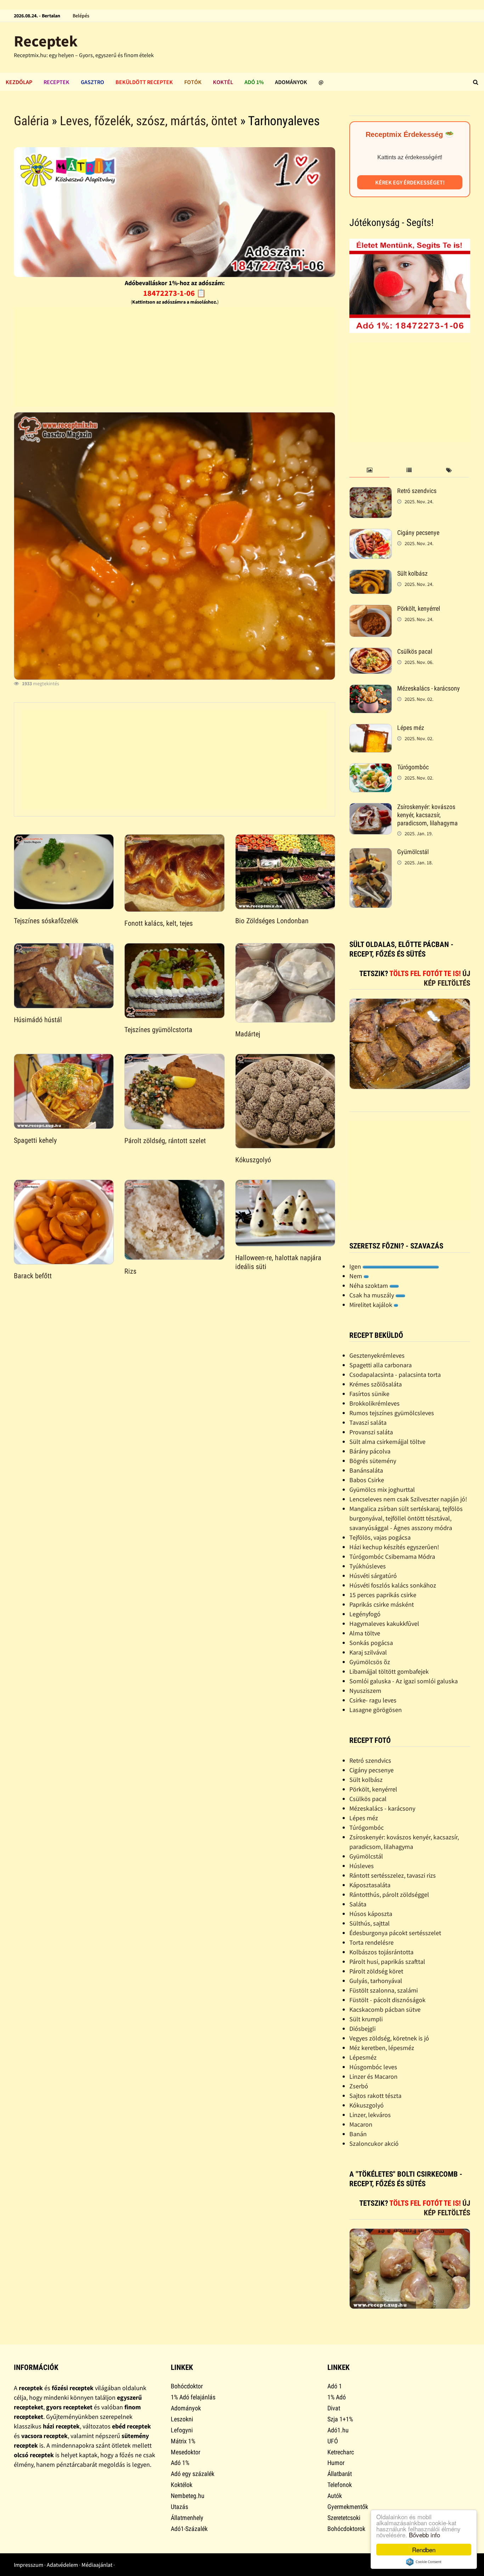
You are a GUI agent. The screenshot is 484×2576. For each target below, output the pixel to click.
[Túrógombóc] (371, 768)
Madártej (248, 1034)
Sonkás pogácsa (371, 1643)
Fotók (193, 82)
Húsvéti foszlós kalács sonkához (393, 1585)
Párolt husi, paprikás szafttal (387, 1962)
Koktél (223, 82)
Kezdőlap (19, 82)
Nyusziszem (365, 1691)
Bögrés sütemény (373, 1461)
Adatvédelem (62, 2565)
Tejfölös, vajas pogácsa (380, 1537)
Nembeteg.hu (188, 2496)
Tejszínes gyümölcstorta (158, 1030)
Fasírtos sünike (369, 1394)
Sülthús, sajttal (370, 1923)
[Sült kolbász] (371, 574)
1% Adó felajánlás (193, 2397)
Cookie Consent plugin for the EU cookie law (424, 2562)
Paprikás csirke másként (382, 1604)
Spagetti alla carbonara (381, 1365)
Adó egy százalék (193, 2474)
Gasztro (92, 82)
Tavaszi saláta (368, 1422)
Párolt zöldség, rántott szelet (165, 1141)
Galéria (31, 121)
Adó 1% (254, 82)
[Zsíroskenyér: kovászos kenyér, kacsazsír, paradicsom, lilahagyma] (371, 808)
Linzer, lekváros (370, 2115)
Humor (336, 2463)
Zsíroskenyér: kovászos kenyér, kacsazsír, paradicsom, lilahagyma (427, 815)
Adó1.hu (338, 2430)
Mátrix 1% (183, 2441)
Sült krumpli (366, 2019)
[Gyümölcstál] (371, 853)
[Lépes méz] (371, 729)
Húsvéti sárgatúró (373, 1576)
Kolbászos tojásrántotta (381, 1952)
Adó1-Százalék (189, 2529)
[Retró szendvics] (371, 492)
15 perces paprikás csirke (383, 1595)
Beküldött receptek (144, 82)
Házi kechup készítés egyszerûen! (394, 1547)
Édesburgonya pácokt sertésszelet (395, 1933)
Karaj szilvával (368, 1652)
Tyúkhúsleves (368, 1566)
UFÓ (333, 2441)
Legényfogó (365, 1614)
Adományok (291, 82)
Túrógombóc (413, 767)
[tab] (369, 470)
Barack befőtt (33, 1276)
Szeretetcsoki (344, 2518)
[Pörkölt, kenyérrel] (371, 610)
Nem (356, 1276)
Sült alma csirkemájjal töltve (387, 1442)
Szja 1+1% (340, 2419)
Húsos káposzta (371, 1914)
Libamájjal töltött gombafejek (389, 1671)
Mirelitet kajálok (372, 1305)
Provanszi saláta (371, 1432)
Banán (358, 2134)
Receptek (46, 41)
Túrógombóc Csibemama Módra (392, 1556)
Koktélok (182, 2485)
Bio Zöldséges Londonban (272, 921)
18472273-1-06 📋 (175, 293)
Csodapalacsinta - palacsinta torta (395, 1375)
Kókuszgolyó (253, 1160)
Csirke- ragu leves (373, 1700)
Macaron (361, 2124)
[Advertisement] (175, 357)
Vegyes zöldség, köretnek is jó (389, 2038)
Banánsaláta (366, 1470)
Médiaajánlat (97, 2565)
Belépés (81, 16)
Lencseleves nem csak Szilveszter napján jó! (408, 1499)
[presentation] (369, 470)
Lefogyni (182, 2430)
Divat (334, 2408)
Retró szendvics (417, 491)
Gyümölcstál (413, 852)
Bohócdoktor (187, 2386)
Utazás (179, 2507)
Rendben (424, 2550)
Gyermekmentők (348, 2507)
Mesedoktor (185, 2452)
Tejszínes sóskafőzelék (46, 921)
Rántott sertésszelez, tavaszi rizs (393, 1875)
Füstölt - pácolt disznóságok (387, 2000)
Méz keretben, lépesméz (382, 2048)
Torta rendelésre (372, 1942)
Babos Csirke (367, 1480)
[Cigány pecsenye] (371, 534)
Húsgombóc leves (373, 2067)
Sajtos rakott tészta (375, 2096)
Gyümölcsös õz (370, 1662)
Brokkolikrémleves (375, 1403)
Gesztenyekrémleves (377, 1355)
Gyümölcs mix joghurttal (382, 1489)
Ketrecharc (341, 2452)
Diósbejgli (362, 2029)
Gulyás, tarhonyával (376, 1981)
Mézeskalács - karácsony (429, 688)
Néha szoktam (369, 1286)
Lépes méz (411, 728)
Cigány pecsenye (418, 533)
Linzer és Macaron (373, 2076)
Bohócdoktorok (346, 2529)
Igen (356, 1266)
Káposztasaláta (370, 1885)
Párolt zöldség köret (376, 1971)
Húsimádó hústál (38, 1020)
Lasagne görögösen (376, 1710)
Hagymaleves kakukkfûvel (384, 1624)
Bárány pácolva (370, 1451)
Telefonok (340, 2485)
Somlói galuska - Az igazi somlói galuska (404, 1681)
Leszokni (182, 2419)
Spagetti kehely (35, 1140)
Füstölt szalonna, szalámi (384, 1990)
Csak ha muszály (372, 1295)
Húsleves (362, 1866)
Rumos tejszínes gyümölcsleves (392, 1413)
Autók (335, 2496)
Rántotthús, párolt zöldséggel (389, 1894)
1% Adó (337, 2397)
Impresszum (29, 2565)
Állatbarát (340, 2474)
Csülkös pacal (415, 651)
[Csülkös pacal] (371, 652)
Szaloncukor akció (374, 2143)
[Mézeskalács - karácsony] (371, 689)
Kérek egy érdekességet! (410, 182)
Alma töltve (365, 1633)
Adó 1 (335, 2386)
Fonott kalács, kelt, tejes (159, 923)
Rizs (130, 1271)
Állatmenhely (187, 2518)
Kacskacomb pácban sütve (385, 2009)
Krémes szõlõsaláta (376, 1384)
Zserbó (359, 2086)
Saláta (358, 1904)
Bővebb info (424, 2535)
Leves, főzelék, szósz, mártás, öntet (149, 121)
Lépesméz (363, 2057)
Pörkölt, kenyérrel (419, 608)
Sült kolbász (412, 573)
